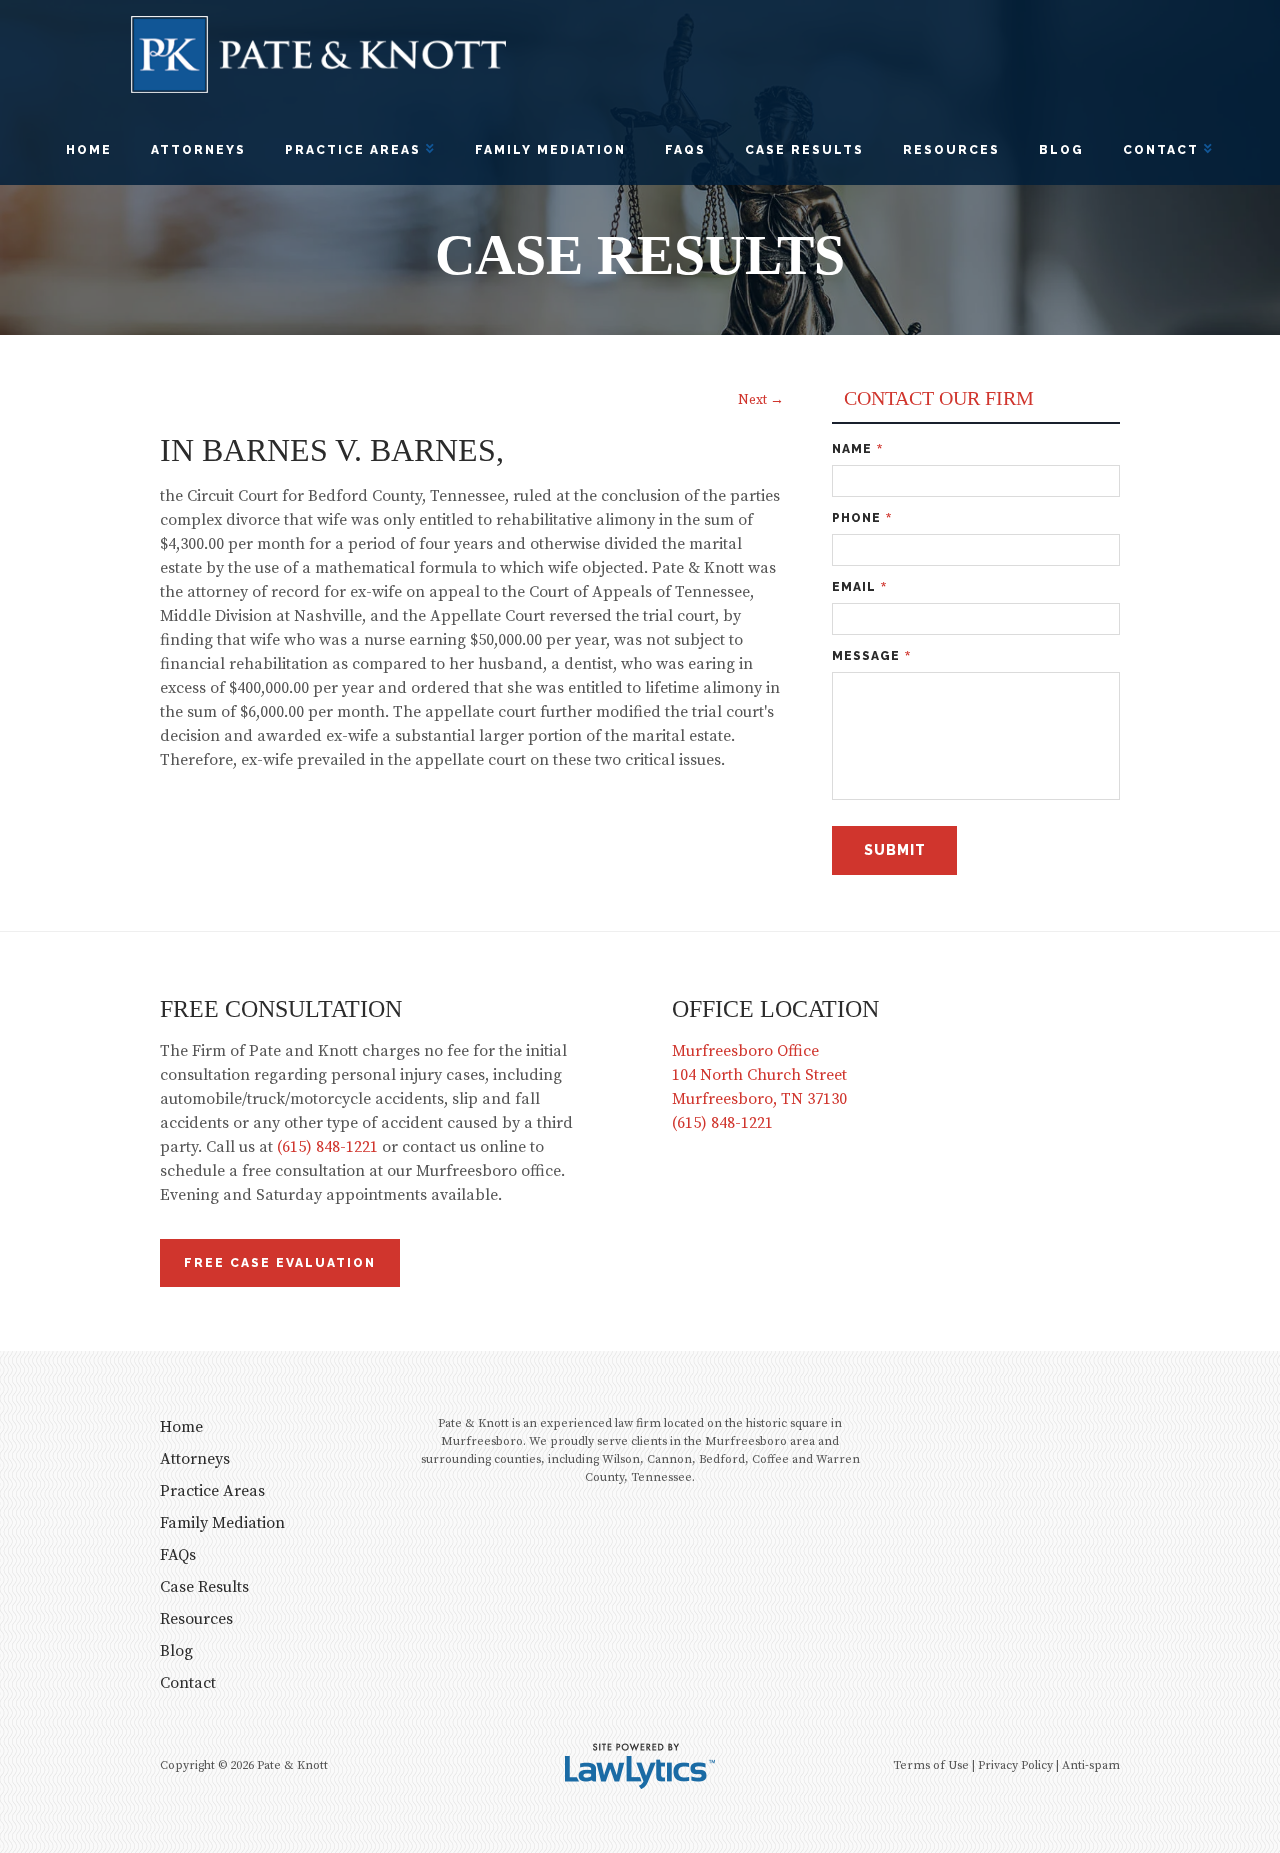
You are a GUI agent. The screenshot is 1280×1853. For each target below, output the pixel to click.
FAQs (685, 150)
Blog (1061, 150)
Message (871, 656)
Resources (951, 150)
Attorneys (198, 150)
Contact (1161, 150)
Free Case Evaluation (280, 1263)
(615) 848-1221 (327, 1147)
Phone (862, 518)
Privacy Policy (1015, 1765)
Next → (761, 400)
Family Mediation (550, 150)
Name (857, 449)
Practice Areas (353, 150)
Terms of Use (931, 1765)
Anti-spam (1091, 1765)
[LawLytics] (640, 1766)
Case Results (804, 150)
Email (859, 587)
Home (89, 150)
